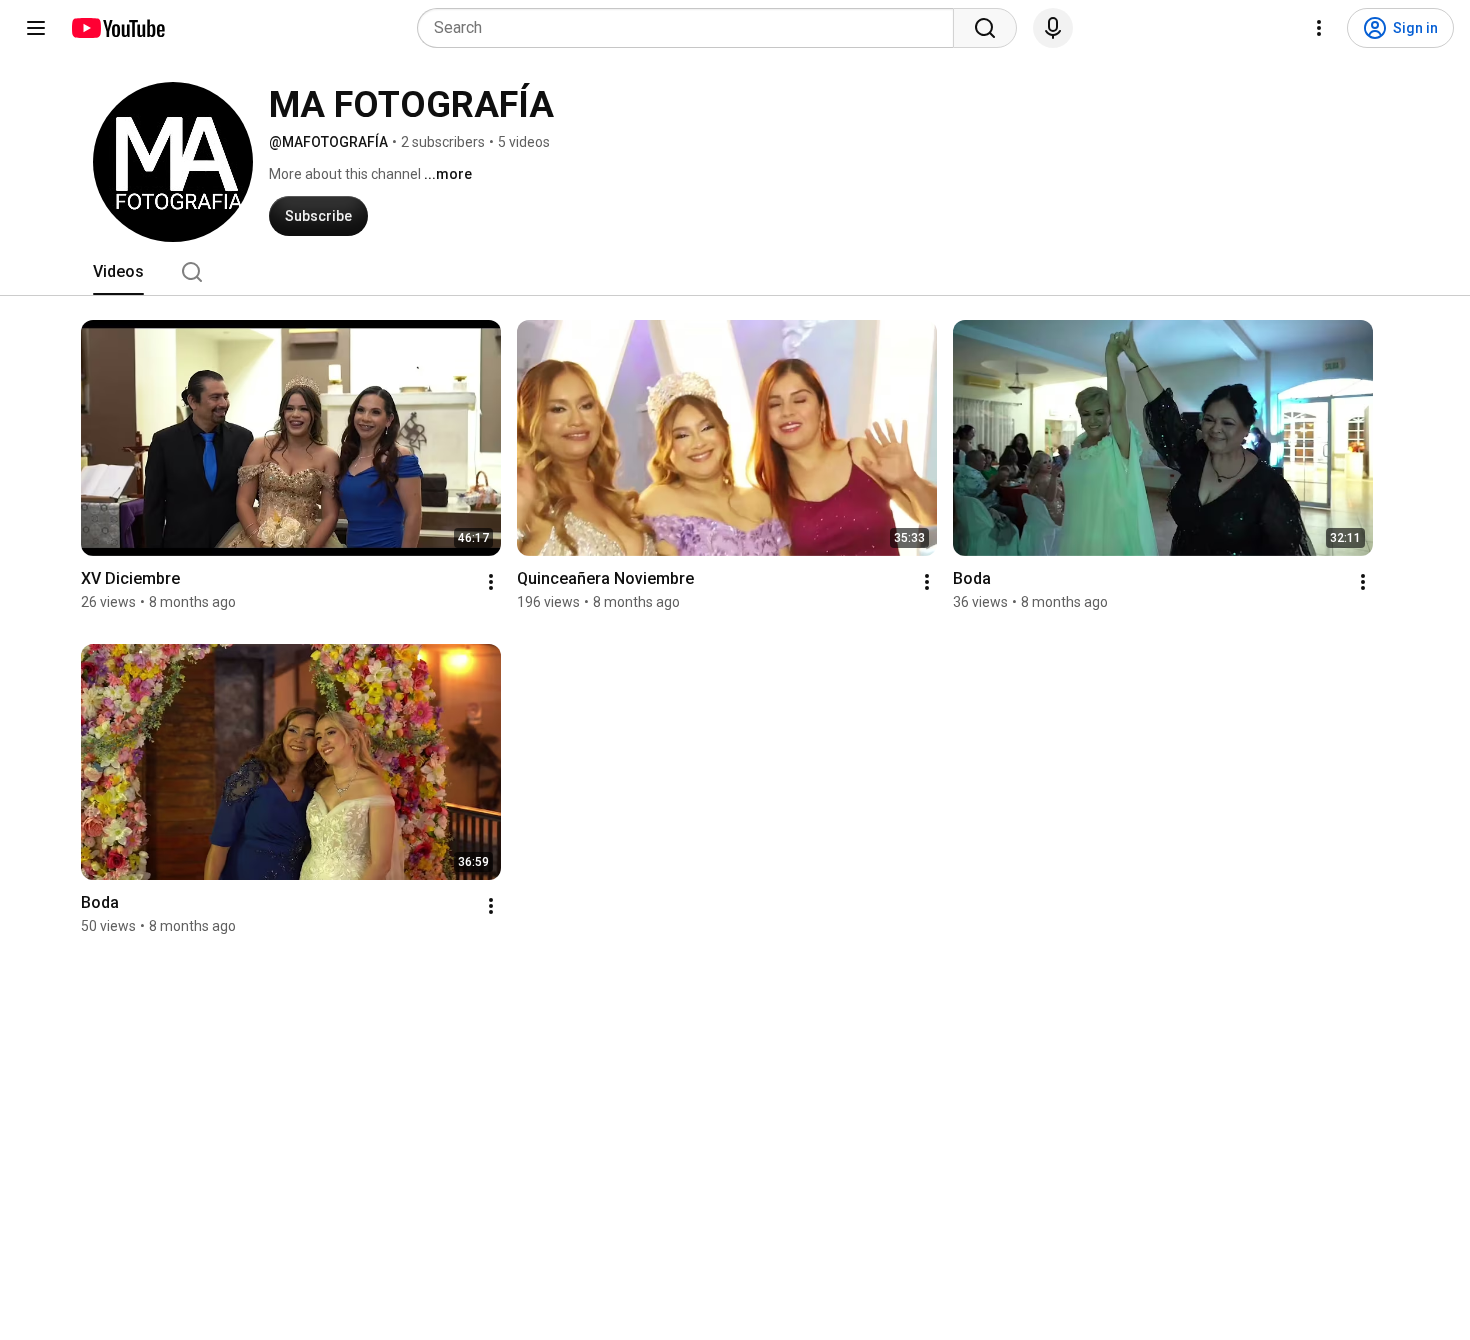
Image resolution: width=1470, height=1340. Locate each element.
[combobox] (691, 28)
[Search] (985, 28)
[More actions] (491, 582)
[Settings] (1319, 28)
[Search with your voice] (1053, 28)
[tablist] (735, 272)
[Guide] (36, 28)
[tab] (118, 272)
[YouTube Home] (117, 28)
